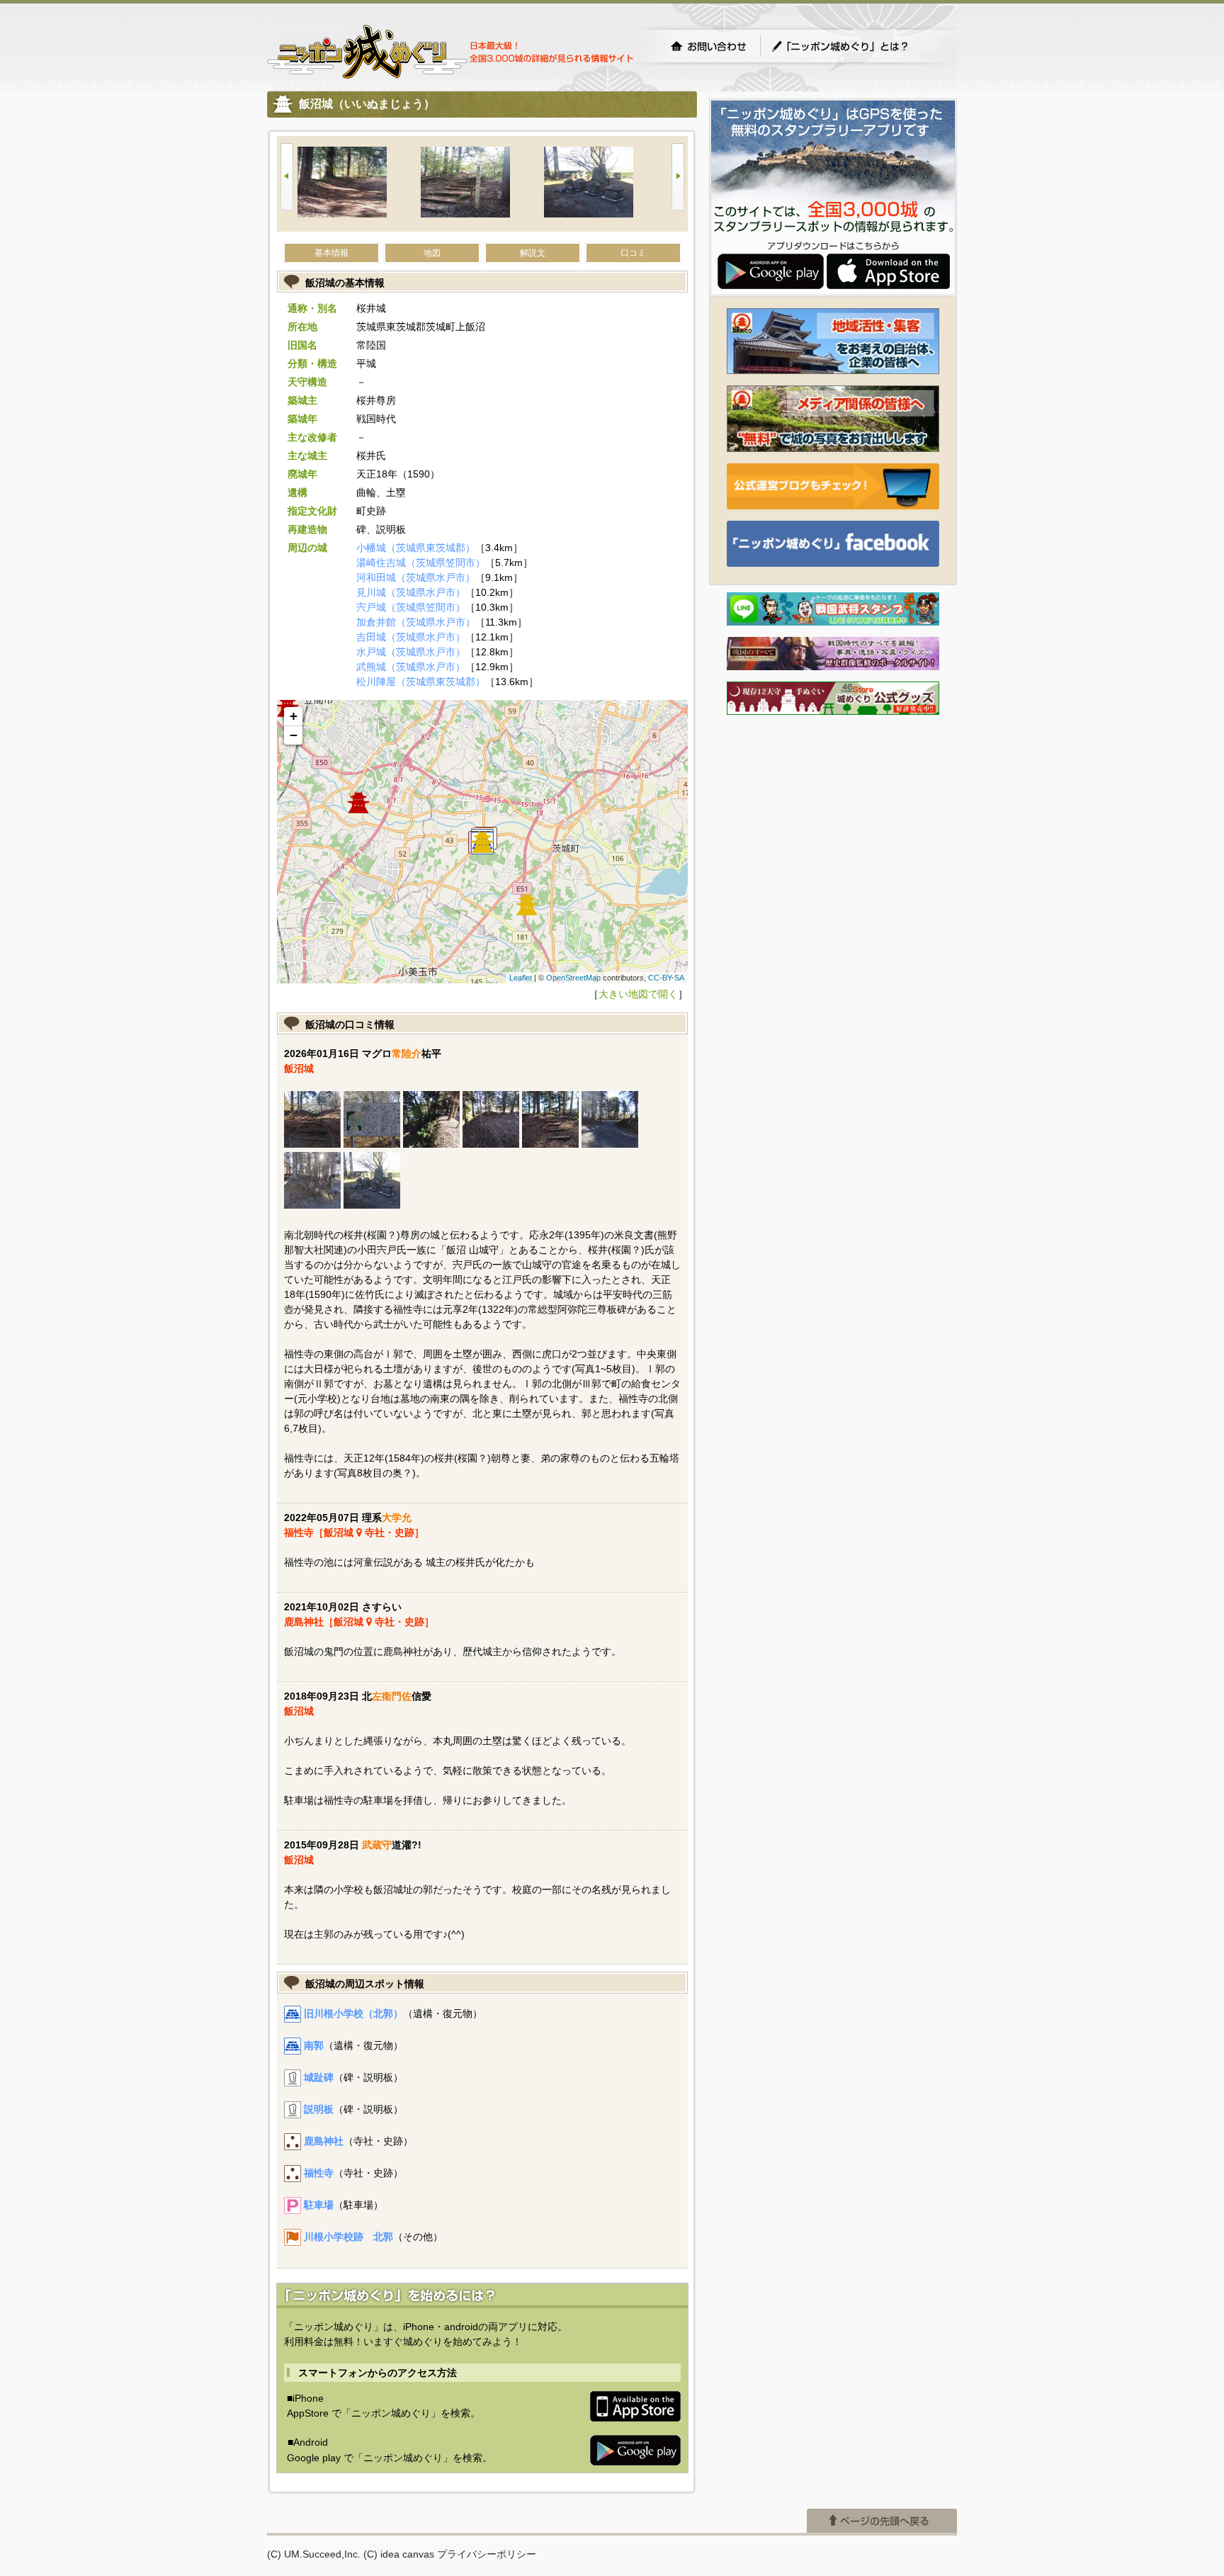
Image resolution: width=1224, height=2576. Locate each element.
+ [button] (294, 716)
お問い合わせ (708, 46)
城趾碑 (319, 2077)
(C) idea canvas (399, 2554)
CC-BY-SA (666, 978)
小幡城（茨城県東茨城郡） (416, 548)
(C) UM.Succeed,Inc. (314, 2554)
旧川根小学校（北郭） (353, 2013)
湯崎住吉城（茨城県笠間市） (421, 563)
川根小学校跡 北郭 (348, 2237)
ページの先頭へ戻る (882, 2521)
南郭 (314, 2045)
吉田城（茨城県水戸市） (411, 637)
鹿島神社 (324, 2141)
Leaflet (521, 978)
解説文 (533, 253)
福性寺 (319, 2173)
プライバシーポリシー (487, 2554)
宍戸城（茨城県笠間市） (411, 607)
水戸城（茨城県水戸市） (411, 652)
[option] (359, 184)
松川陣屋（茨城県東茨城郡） (421, 682)
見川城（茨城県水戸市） (411, 592)
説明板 (319, 2109)
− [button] (294, 735)
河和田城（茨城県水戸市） (416, 577)
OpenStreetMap (573, 978)
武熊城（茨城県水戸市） (411, 667)
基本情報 (331, 253)
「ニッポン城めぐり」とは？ (854, 46)
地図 (432, 253)
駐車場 (319, 2205)
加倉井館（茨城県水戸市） (416, 622)
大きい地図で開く (638, 994)
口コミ (633, 253)
